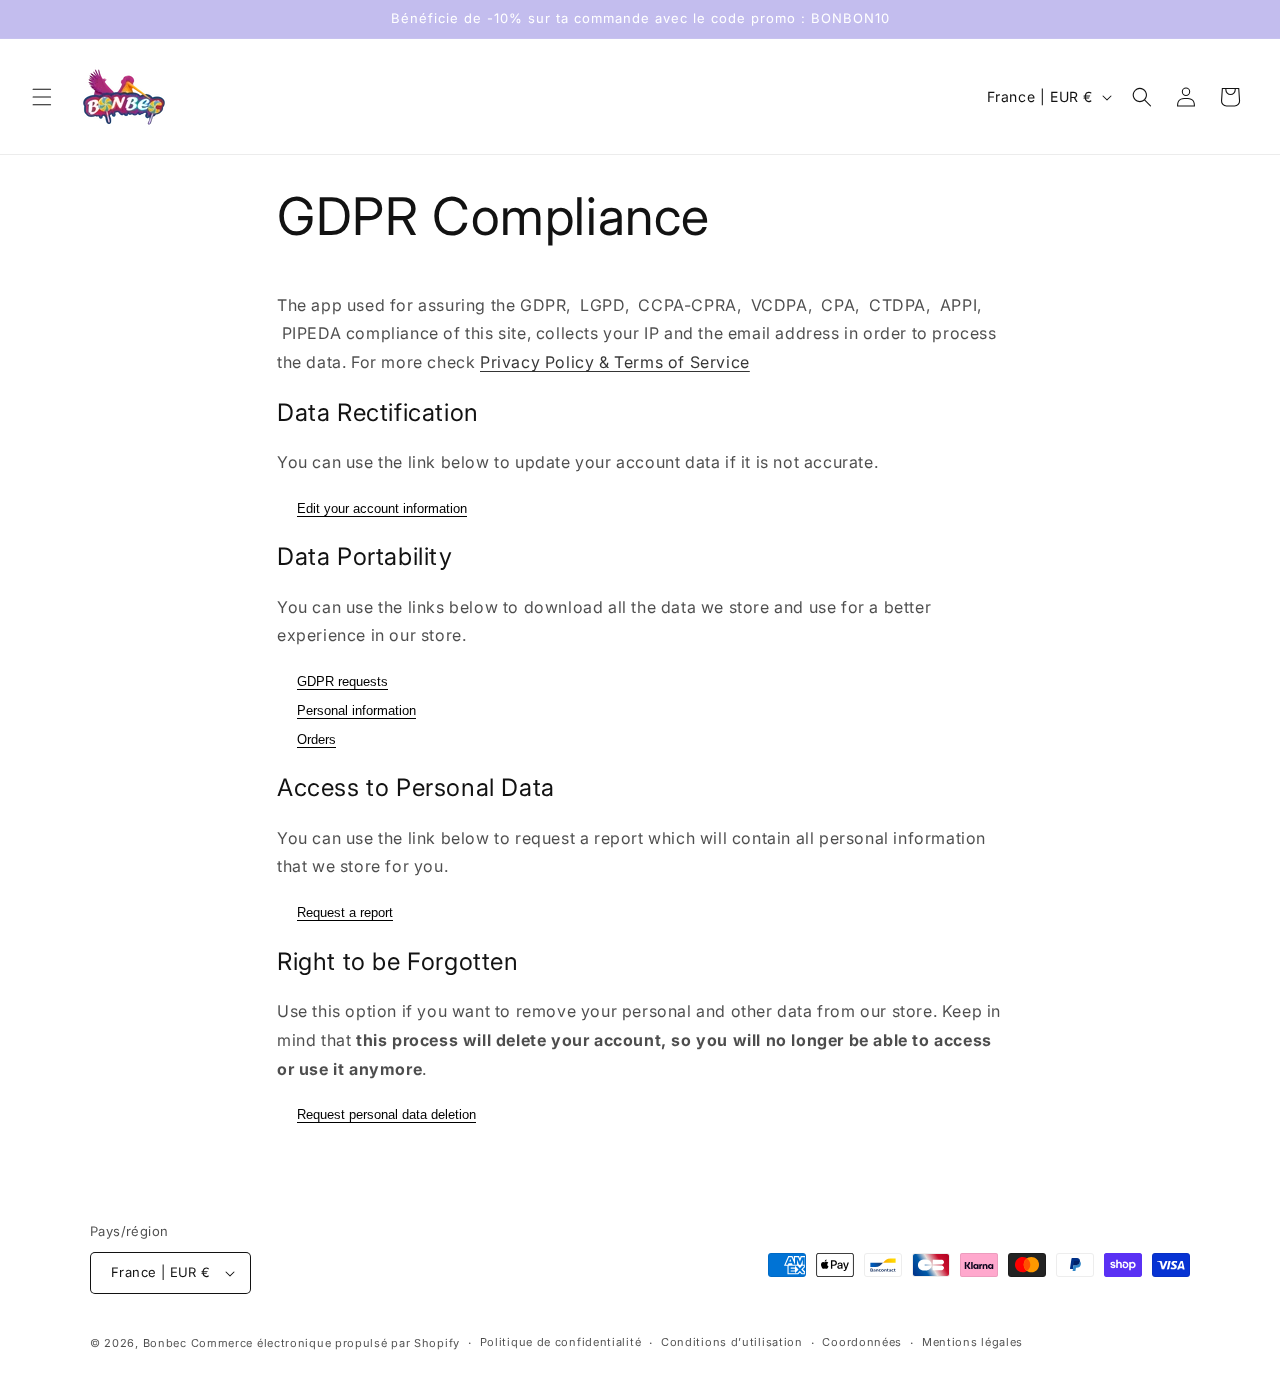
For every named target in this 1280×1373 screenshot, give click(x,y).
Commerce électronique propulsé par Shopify (325, 1343)
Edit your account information (382, 508)
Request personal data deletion (386, 1114)
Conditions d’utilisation (732, 1342)
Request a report (345, 912)
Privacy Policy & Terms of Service (615, 362)
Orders (316, 739)
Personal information (356, 710)
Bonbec (165, 1343)
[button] (42, 97)
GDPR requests (342, 681)
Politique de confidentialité (561, 1342)
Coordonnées (862, 1342)
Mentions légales (972, 1342)
